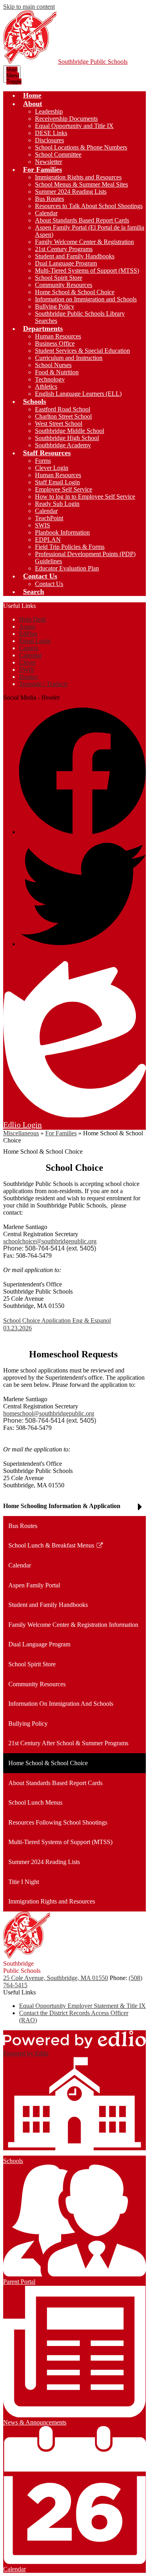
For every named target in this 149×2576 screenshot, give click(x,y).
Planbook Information (62, 532)
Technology (50, 379)
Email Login (35, 641)
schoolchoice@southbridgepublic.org (50, 1241)
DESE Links (51, 133)
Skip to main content (29, 7)
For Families (61, 1133)
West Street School (59, 424)
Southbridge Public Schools (93, 62)
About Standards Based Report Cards (82, 220)
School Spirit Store (59, 278)
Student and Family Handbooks (75, 256)
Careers (29, 648)
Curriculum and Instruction (69, 358)
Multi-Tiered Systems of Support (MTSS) (87, 270)
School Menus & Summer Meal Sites (81, 184)
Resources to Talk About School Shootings (89, 206)
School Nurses (53, 365)
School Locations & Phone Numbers (81, 147)
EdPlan (28, 634)
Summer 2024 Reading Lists (71, 192)
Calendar (46, 213)
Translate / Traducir (43, 684)
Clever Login (52, 468)
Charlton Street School (63, 416)
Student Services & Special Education (82, 351)
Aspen (27, 626)
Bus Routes (49, 199)
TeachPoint (49, 518)
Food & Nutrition (57, 372)
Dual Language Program (66, 263)
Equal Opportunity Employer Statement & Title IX (82, 2006)
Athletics (46, 386)
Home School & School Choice (75, 292)
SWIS (43, 525)
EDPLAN (48, 540)
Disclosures (49, 140)
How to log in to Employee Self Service (85, 497)
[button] (33, 104)
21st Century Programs (64, 249)
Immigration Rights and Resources (78, 177)
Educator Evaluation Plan (67, 568)
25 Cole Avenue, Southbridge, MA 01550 (56, 1978)
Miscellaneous (21, 1133)
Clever (27, 662)
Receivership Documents (66, 119)
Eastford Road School (63, 409)
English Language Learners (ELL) (78, 394)
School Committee (58, 154)
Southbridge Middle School (70, 431)
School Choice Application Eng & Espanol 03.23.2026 (57, 1324)
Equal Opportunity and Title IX (74, 126)
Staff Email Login (57, 482)
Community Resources (64, 285)
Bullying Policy (55, 306)
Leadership (49, 111)
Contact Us (49, 584)
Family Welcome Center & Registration (84, 242)
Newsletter (48, 162)
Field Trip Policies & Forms (70, 547)
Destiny (29, 677)
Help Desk (33, 619)
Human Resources (58, 336)
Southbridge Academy (63, 445)
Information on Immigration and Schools (86, 299)
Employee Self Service (64, 489)
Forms (43, 461)
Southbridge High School (67, 438)
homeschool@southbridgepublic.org (49, 1413)
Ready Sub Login (57, 504)
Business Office (55, 343)
